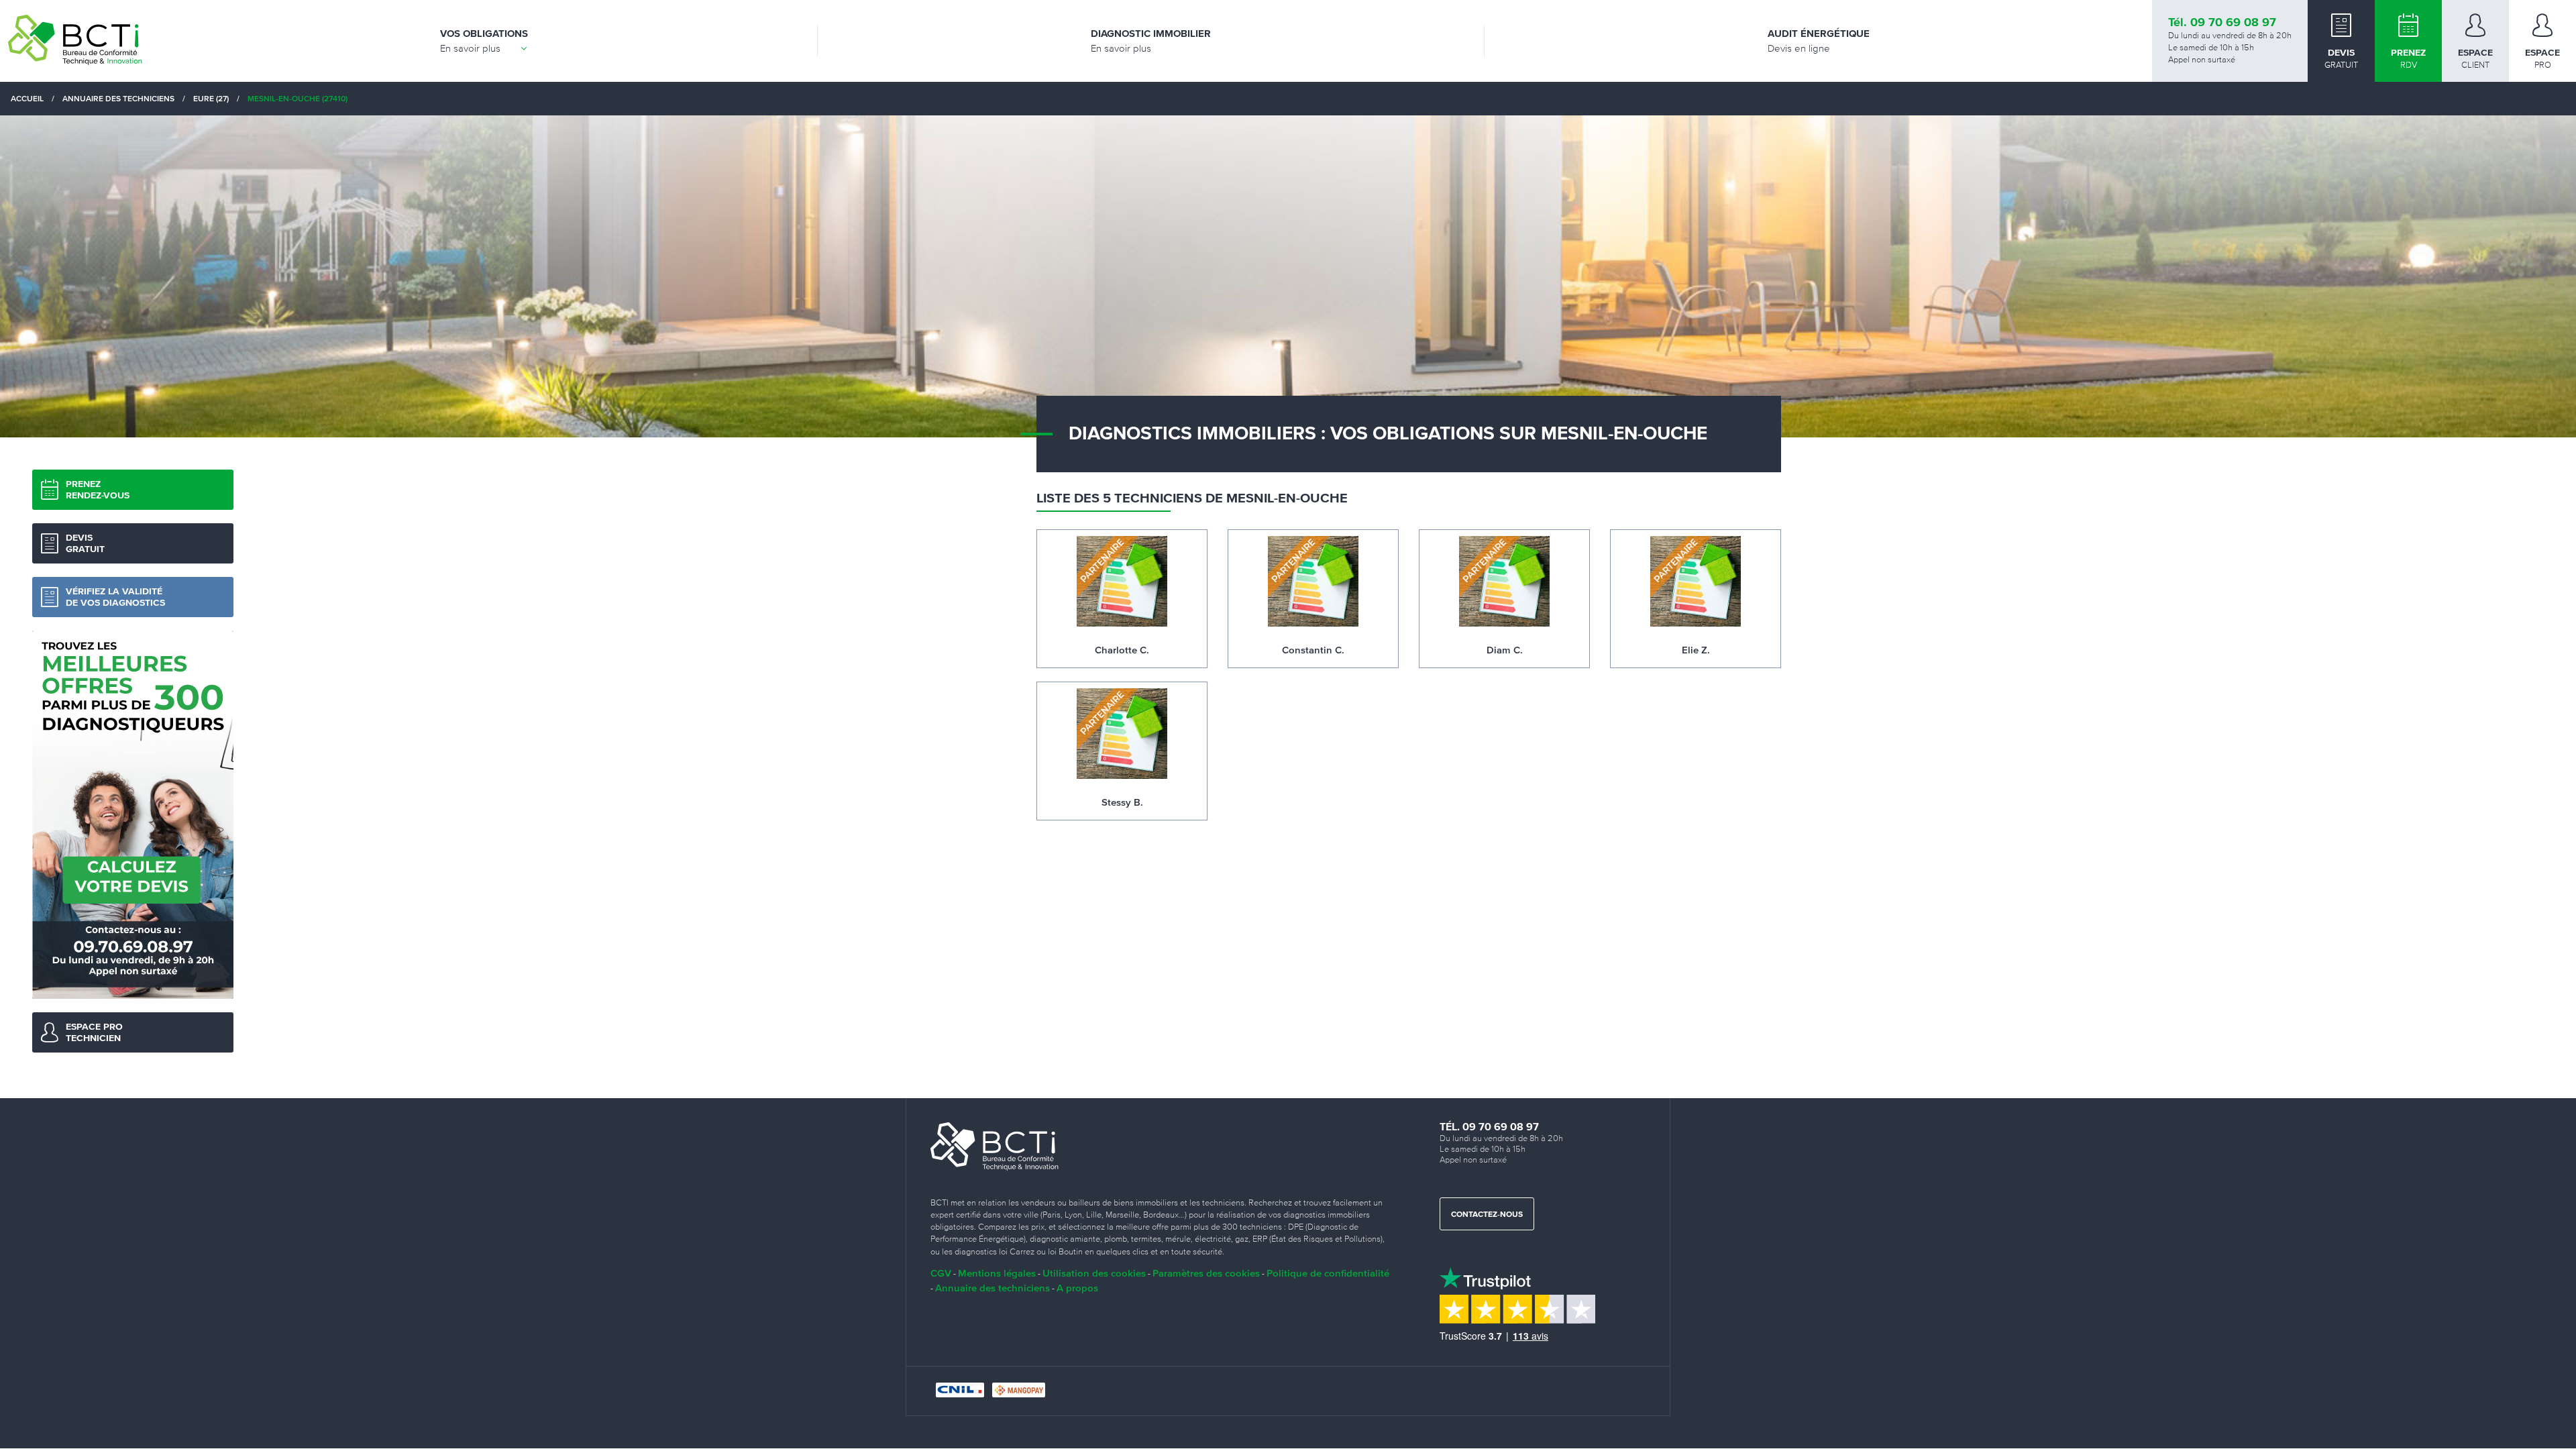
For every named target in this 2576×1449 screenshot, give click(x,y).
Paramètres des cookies (1206, 1273)
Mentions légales (997, 1273)
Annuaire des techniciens (992, 1288)
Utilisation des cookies (1094, 1273)
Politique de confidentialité (1328, 1273)
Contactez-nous (1487, 1215)
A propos (1077, 1288)
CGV (941, 1273)
